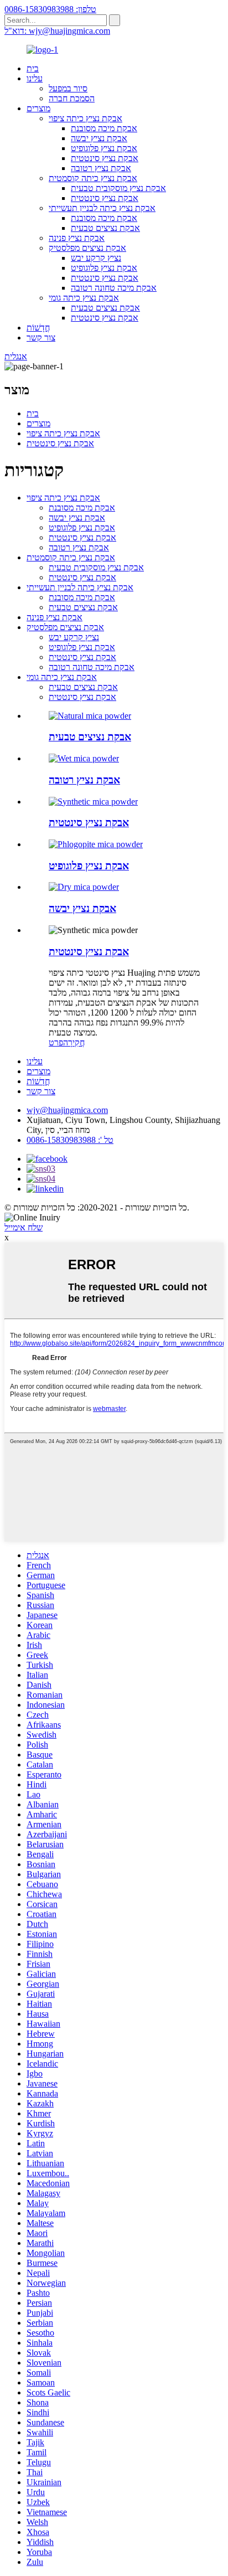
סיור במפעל (68, 88)
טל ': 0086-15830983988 (70, 1140)
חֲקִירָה (74, 1042)
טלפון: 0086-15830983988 (50, 9)
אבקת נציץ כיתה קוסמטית (93, 178)
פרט (56, 1042)
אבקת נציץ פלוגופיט (104, 148)
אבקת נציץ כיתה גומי (84, 298)
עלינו (35, 78)
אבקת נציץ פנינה (77, 238)
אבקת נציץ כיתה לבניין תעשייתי (102, 208)
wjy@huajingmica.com (67, 1110)
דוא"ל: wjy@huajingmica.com (57, 31)
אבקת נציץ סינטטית (105, 158)
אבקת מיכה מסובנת (104, 128)
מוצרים (38, 108)
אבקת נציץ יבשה (99, 138)
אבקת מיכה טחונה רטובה (114, 288)
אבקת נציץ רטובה (101, 168)
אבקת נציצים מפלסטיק (87, 248)
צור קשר (41, 338)
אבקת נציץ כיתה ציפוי (85, 118)
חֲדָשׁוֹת (38, 328)
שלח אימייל (24, 1227)
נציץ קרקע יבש (96, 258)
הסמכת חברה (72, 98)
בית (33, 68)
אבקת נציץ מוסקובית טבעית (118, 188)
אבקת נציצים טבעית (105, 228)
